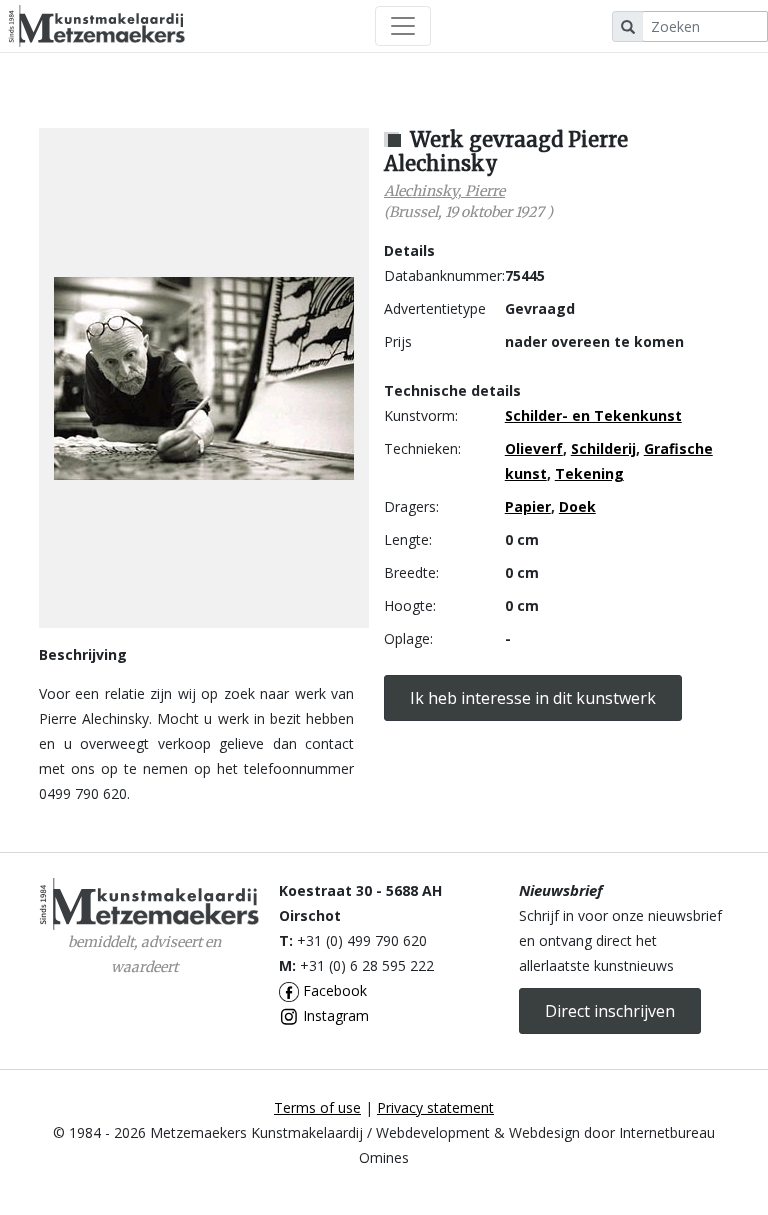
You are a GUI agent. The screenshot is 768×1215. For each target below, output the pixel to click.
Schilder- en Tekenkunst (593, 415)
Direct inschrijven (610, 1011)
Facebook (333, 990)
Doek (577, 506)
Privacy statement (435, 1107)
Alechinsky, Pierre (444, 191)
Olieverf (534, 448)
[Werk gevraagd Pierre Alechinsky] (204, 378)
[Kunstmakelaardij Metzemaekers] (96, 26)
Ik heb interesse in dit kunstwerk (533, 698)
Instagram (334, 1015)
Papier (528, 506)
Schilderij (603, 448)
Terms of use (317, 1107)
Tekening (589, 473)
